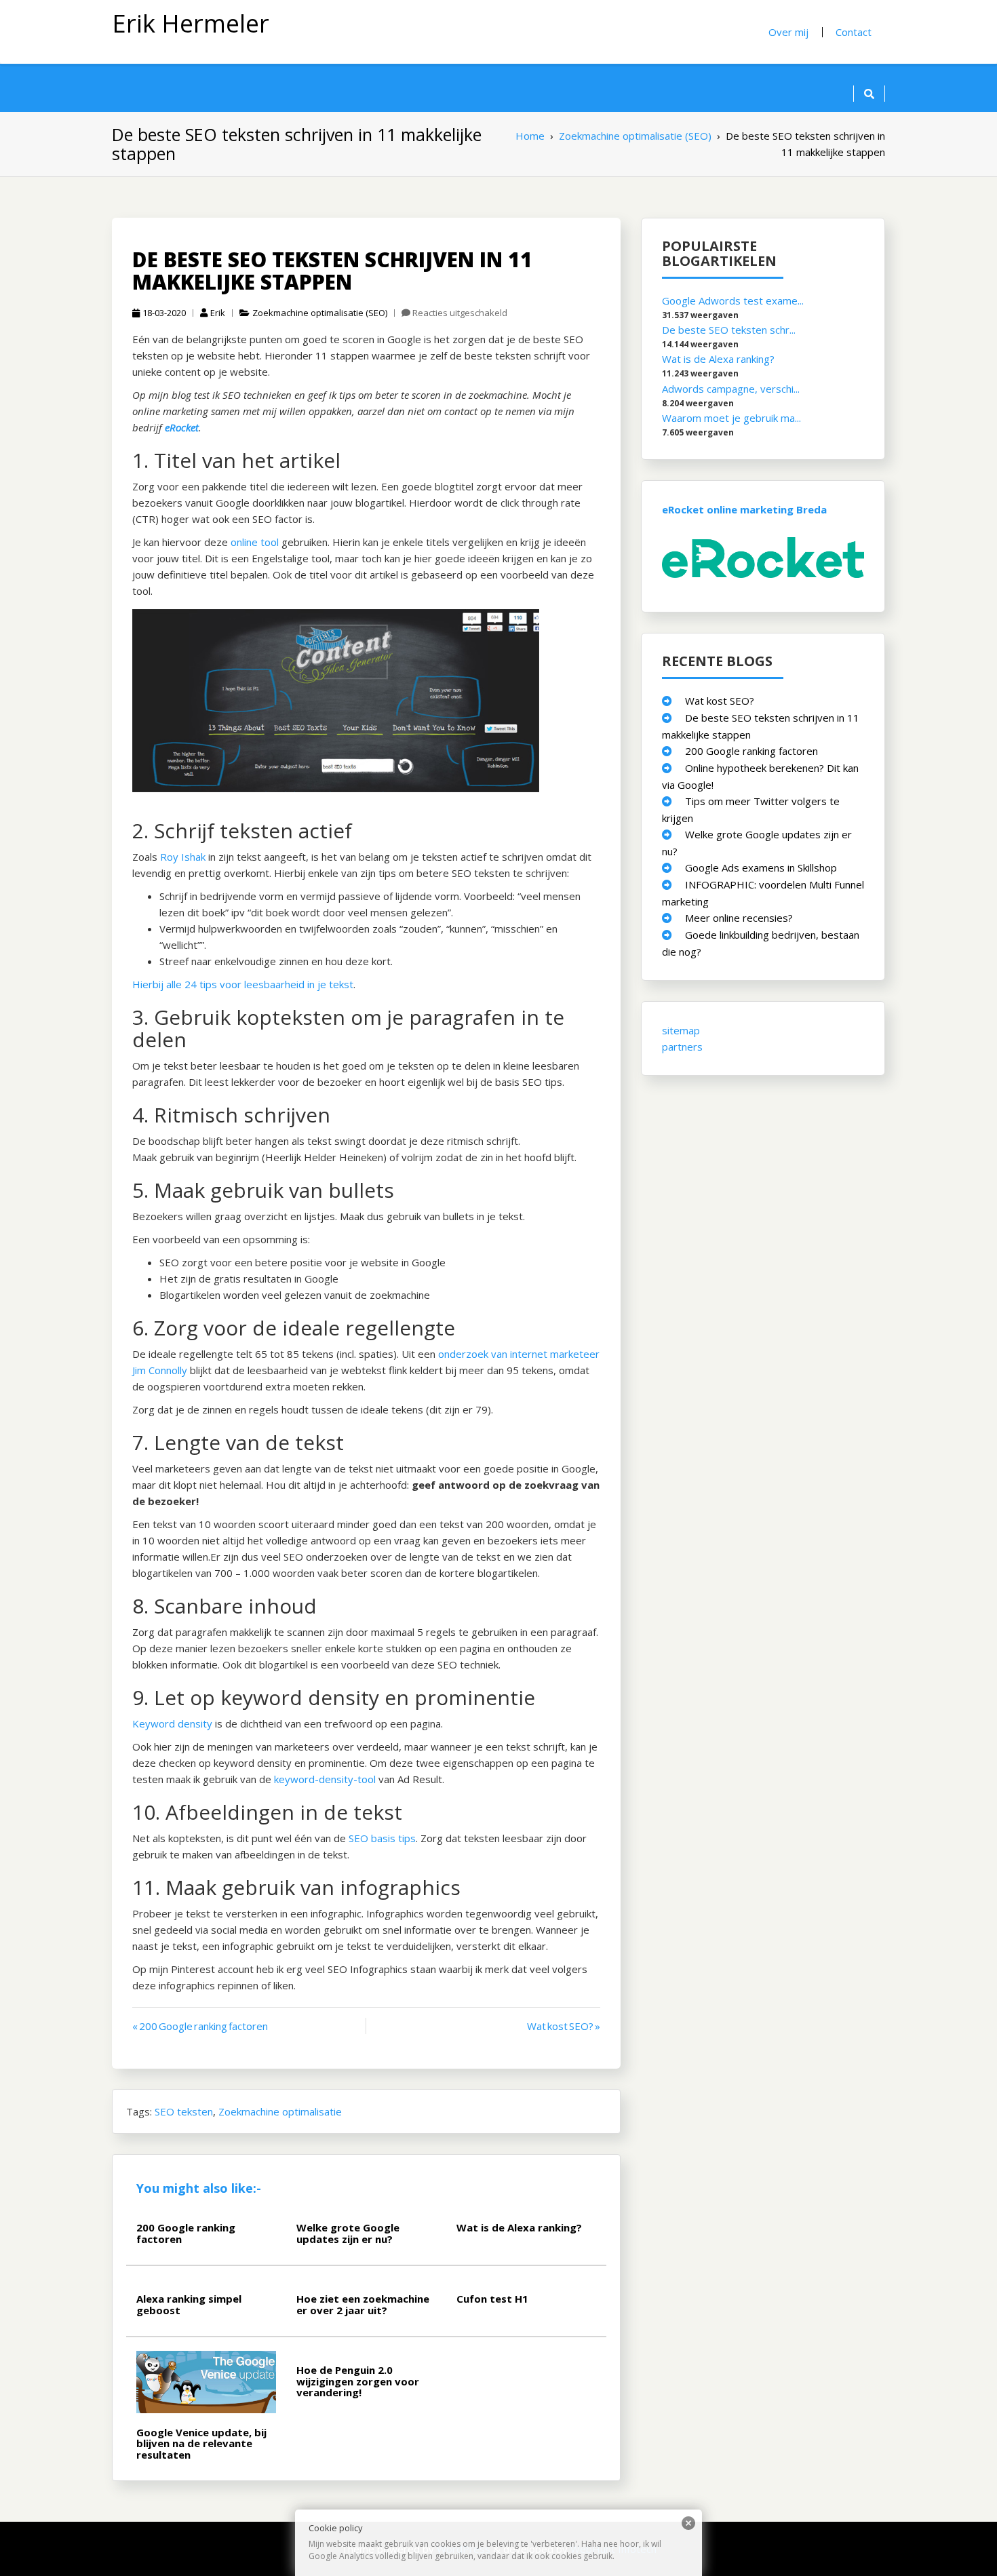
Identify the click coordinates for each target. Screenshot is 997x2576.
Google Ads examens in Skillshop (761, 867)
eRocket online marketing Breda (744, 509)
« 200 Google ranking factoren (200, 2026)
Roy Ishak (183, 857)
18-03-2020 (164, 313)
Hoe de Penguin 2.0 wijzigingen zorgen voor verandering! (358, 2381)
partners (682, 1047)
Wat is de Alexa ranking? (519, 2227)
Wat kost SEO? (720, 701)
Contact (854, 32)
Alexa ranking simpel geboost (189, 2304)
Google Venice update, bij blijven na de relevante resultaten (201, 2443)
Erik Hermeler (191, 23)
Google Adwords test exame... (733, 300)
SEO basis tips (382, 1838)
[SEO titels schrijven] (343, 704)
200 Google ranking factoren (186, 2233)
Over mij (788, 32)
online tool (255, 542)
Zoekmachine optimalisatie (280, 2111)
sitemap (681, 1030)
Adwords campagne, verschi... (731, 389)
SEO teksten (184, 2111)
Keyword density (172, 1723)
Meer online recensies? (739, 918)
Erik (218, 313)
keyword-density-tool (325, 1779)
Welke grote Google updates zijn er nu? (348, 2233)
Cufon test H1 (492, 2299)
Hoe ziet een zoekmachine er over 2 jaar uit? (363, 2304)
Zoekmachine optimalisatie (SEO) (320, 313)
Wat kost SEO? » (564, 2026)
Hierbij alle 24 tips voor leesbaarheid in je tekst (243, 984)
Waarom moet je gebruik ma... (731, 418)
